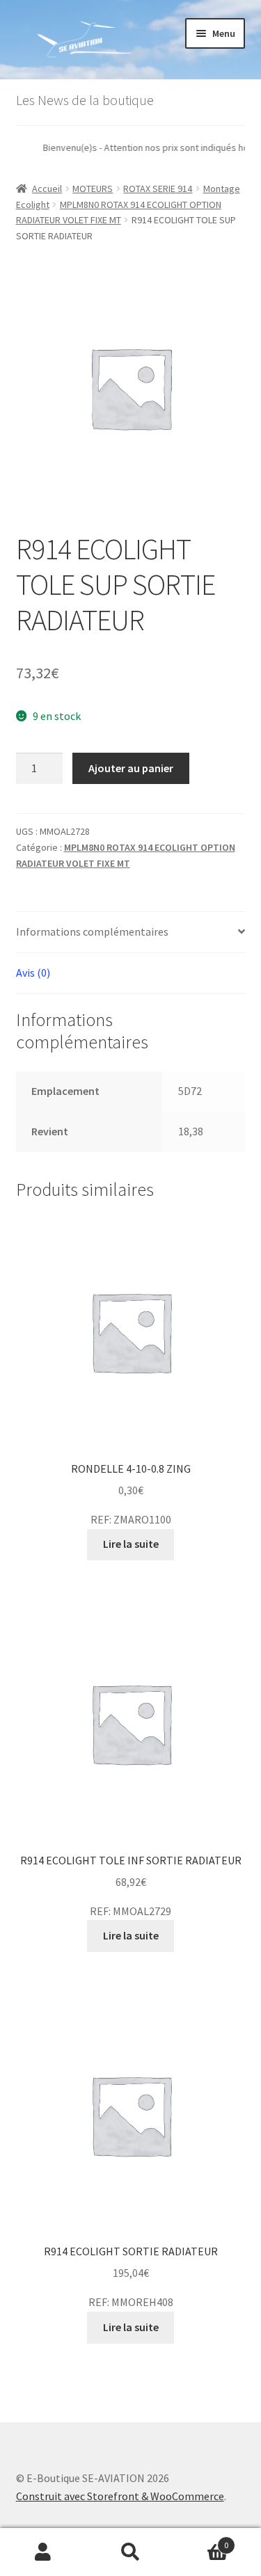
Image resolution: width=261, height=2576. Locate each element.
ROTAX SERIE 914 (158, 189)
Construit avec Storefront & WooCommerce (120, 2496)
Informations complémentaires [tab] (92, 931)
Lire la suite (131, 1544)
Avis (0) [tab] (33, 973)
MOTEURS (93, 189)
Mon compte (43, 2552)
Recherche (130, 2552)
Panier (201, 2540)
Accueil (47, 189)
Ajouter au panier (131, 768)
